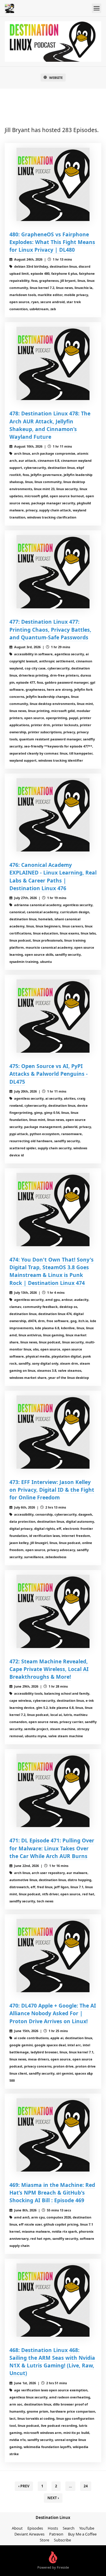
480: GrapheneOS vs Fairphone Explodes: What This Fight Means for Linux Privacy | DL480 (52, 242)
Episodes (35, 2528)
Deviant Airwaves (29, 2534)
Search (69, 2528)
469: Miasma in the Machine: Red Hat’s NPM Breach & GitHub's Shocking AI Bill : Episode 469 (52, 2193)
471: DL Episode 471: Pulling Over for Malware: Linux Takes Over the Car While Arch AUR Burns (52, 1848)
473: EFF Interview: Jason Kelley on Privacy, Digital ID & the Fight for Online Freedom (52, 1490)
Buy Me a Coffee (82, 2534)
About (17, 2528)
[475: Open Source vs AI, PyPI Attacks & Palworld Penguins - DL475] (53, 1016)
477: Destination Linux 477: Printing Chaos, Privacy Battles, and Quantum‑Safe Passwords (50, 629)
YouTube (87, 2528)
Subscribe (62, 2540)
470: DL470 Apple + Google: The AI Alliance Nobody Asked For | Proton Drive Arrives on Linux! (53, 2013)
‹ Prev (24, 2486)
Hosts (53, 2528)
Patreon (56, 2534)
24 (86, 2486)
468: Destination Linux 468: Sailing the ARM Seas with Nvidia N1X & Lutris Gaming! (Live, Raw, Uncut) (52, 2362)
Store (44, 2540)
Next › (53, 2498)
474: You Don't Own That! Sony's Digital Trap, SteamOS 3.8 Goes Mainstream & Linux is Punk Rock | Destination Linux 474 (52, 1271)
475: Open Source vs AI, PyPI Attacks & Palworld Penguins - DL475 (49, 1074)
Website (56, 78)
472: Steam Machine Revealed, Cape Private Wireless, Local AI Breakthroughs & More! (49, 1669)
